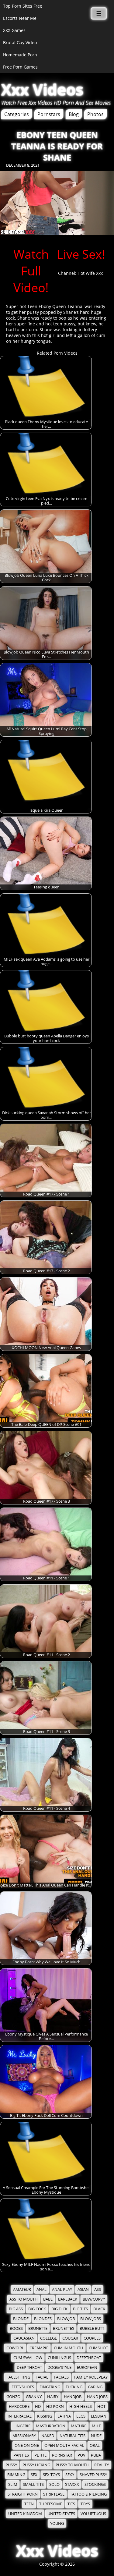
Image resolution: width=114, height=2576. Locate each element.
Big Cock (37, 2309)
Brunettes (64, 2328)
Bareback (68, 2299)
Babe (48, 2299)
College (48, 2338)
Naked (48, 2436)
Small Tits (33, 2484)
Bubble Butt (92, 2328)
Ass (98, 2289)
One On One (27, 2445)
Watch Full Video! (31, 271)
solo (54, 2484)
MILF (96, 2426)
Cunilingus (59, 2358)
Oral (95, 2445)
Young (57, 2523)
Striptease (54, 2494)
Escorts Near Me (20, 18)
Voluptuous (93, 2514)
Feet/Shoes (23, 2387)
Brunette (38, 2328)
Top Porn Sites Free (23, 6)
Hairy (53, 2397)
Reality (102, 2465)
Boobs (16, 2328)
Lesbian (99, 2416)
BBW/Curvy (94, 2299)
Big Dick (59, 2309)
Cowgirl (15, 2348)
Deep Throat (29, 2367)
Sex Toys (51, 2475)
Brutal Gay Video (20, 43)
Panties (21, 2455)
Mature (79, 2426)
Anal (41, 2289)
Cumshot (98, 2348)
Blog (74, 114)
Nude (96, 2436)
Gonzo (13, 2397)
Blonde (21, 2319)
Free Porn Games (20, 67)
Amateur (22, 2289)
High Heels (81, 2406)
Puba (96, 2455)
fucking (74, 2387)
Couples (92, 2338)
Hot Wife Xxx (90, 273)
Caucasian (24, 2338)
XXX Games (14, 30)
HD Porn (55, 2406)
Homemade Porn (20, 55)
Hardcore (19, 2406)
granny (34, 2397)
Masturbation (51, 2426)
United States (61, 2514)
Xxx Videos (42, 90)
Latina (64, 2416)
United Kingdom (25, 2514)
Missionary (24, 2436)
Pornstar (62, 2455)
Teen (29, 2504)
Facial (42, 2377)
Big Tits (80, 2309)
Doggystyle (59, 2367)
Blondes (43, 2319)
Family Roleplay (91, 2377)
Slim (13, 2484)
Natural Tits (73, 2436)
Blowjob (66, 2319)
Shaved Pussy (93, 2475)
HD (38, 2406)
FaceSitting (18, 2377)
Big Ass (16, 2309)
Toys (85, 2504)
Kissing (45, 2416)
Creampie (39, 2348)
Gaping (95, 2387)
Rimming (16, 2475)
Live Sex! (81, 254)
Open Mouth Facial (64, 2445)
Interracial (20, 2416)
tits (71, 2504)
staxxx (72, 2484)
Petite (40, 2455)
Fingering (50, 2387)
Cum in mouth (69, 2348)
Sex (34, 2475)
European (87, 2367)
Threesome (51, 2504)
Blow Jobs (91, 2319)
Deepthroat (89, 2358)
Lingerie (22, 2426)
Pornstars (49, 114)
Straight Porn (23, 2494)
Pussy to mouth (72, 2465)
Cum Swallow (28, 2358)
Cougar (70, 2338)
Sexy (70, 2475)
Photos (95, 114)
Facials (61, 2377)
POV (81, 2455)
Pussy (11, 2465)
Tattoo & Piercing (88, 2494)
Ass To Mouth (24, 2299)
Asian (83, 2289)
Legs (81, 2416)
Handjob (73, 2397)
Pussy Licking (36, 2465)
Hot (101, 2406)
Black (99, 2309)
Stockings (95, 2484)
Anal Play (62, 2289)
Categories (17, 114)
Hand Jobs (97, 2397)
